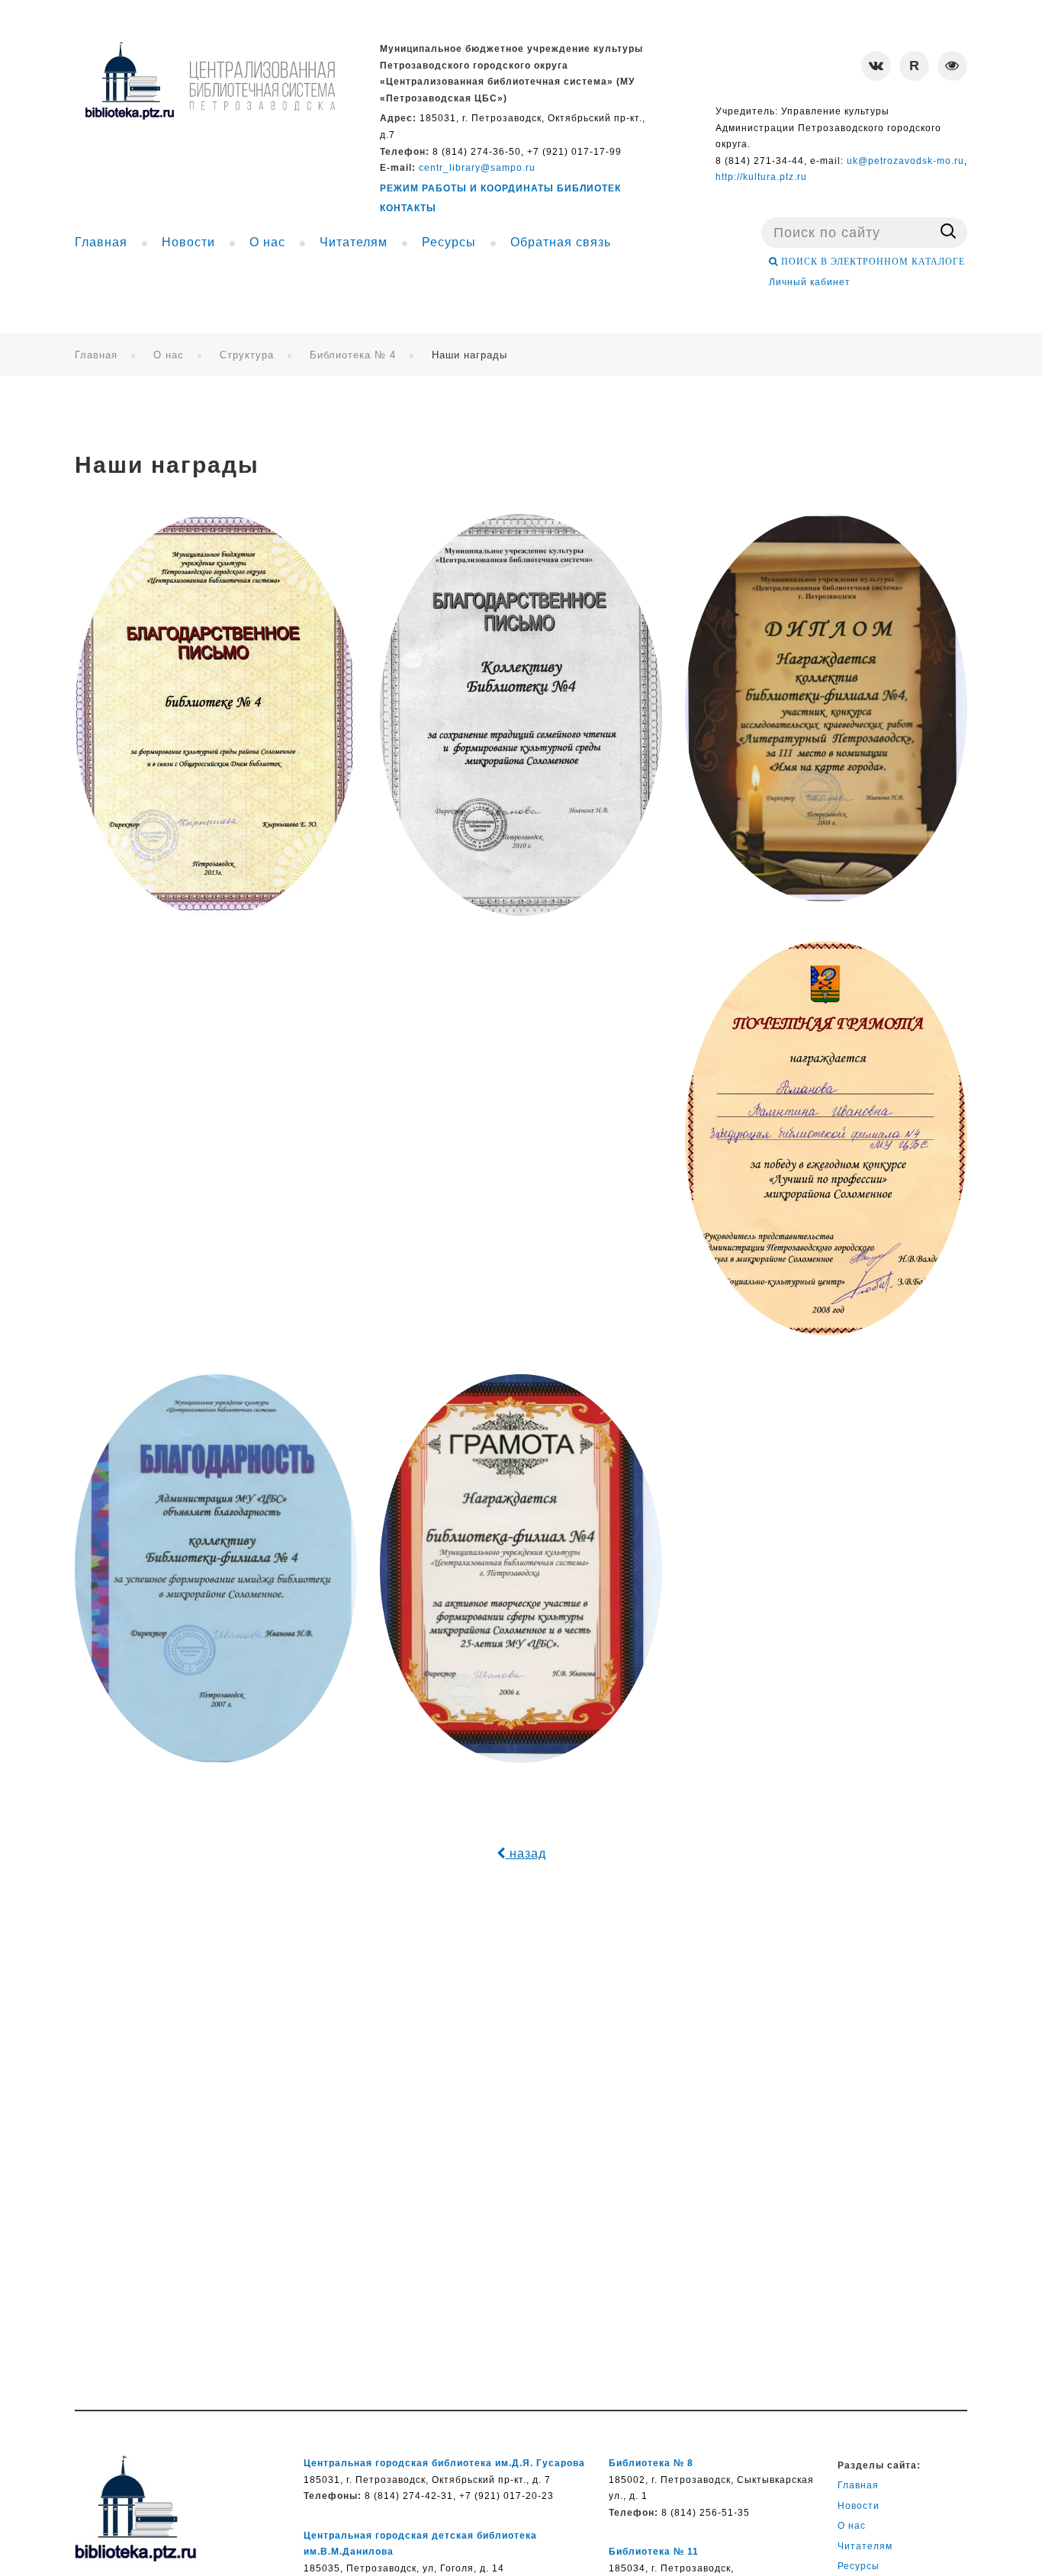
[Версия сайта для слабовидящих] (952, 66)
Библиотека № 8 (651, 2463)
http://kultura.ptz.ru (761, 177)
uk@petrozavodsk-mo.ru (905, 161)
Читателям (865, 2546)
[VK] (876, 66)
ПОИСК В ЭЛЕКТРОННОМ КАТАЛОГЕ (872, 262)
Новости (859, 2506)
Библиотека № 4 (353, 355)
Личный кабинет (810, 282)
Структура (247, 355)
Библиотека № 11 (654, 2552)
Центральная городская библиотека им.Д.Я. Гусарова (444, 2463)
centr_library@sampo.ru (477, 168)
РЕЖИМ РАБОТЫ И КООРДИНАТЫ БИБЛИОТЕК (500, 188)
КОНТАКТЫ (408, 208)
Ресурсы (859, 2566)
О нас (169, 355)
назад (526, 1853)
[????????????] (210, 80)
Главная (96, 355)
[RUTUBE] (914, 66)
